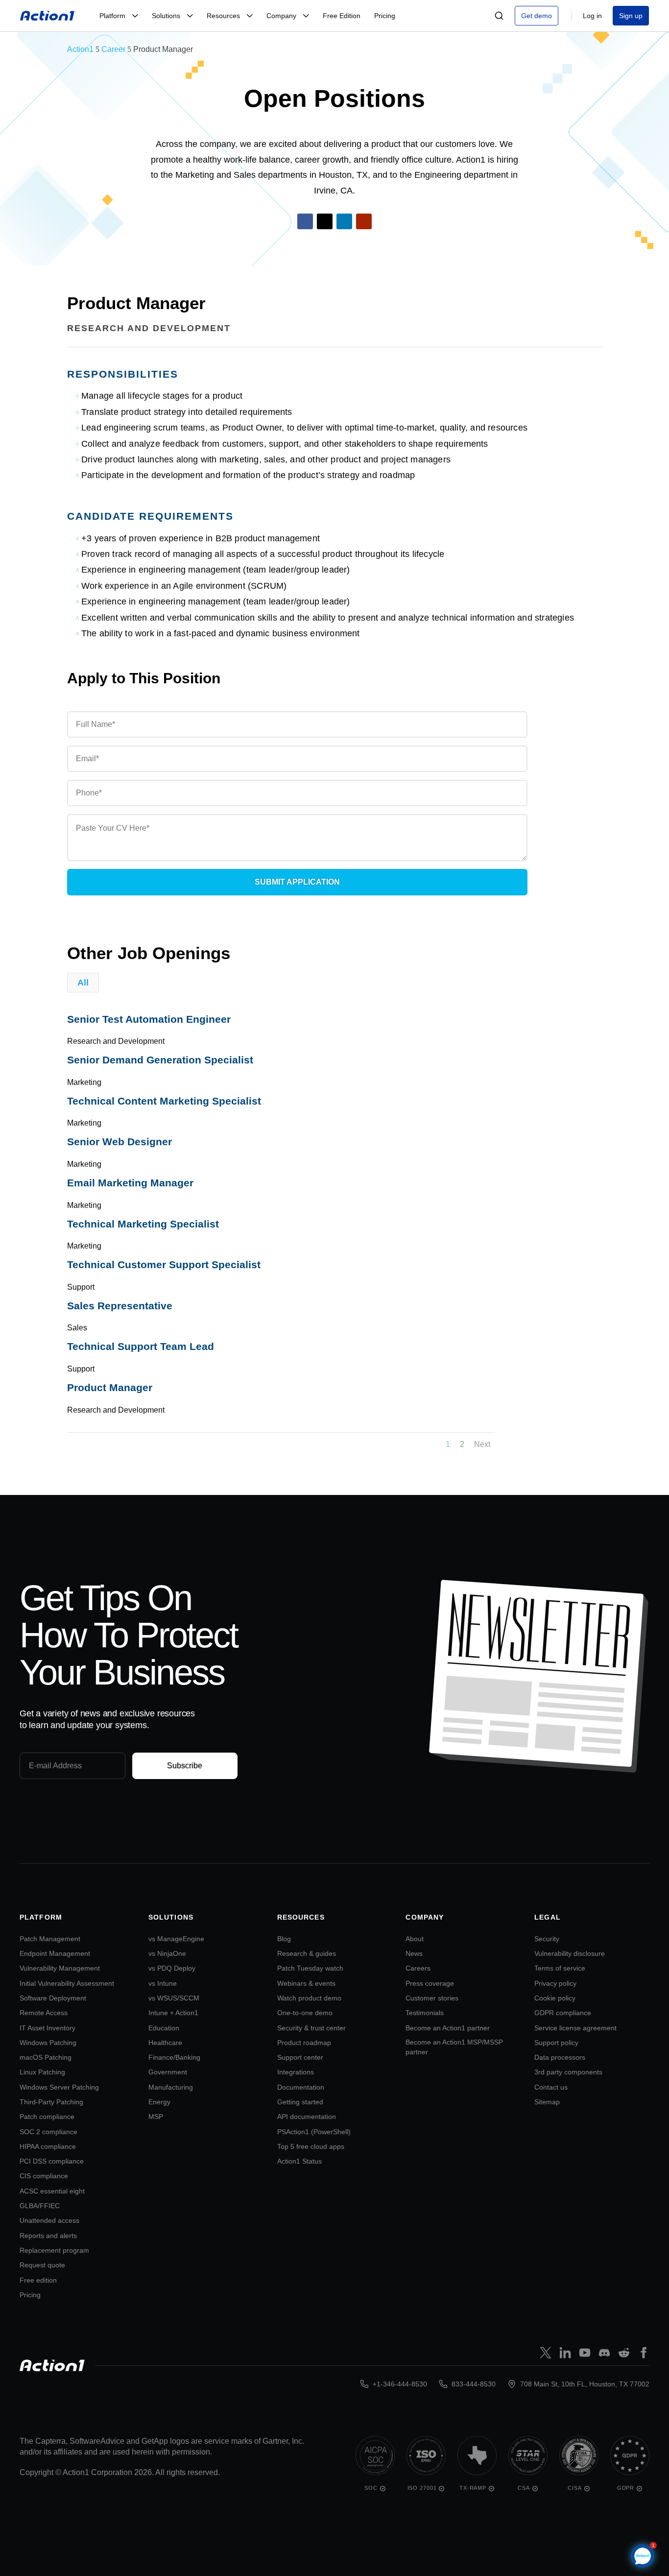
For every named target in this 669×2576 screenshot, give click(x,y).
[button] (305, 221)
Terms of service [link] (560, 1968)
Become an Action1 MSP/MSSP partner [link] (454, 2047)
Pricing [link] (30, 2295)
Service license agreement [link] (575, 2028)
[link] (48, 16)
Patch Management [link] (50, 1939)
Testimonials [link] (425, 2013)
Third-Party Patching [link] (51, 2102)
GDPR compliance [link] (563, 2013)
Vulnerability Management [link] (60, 1968)
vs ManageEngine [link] (176, 1939)
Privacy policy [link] (555, 1983)
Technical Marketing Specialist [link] (143, 1224)
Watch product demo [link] (309, 1998)
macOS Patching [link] (46, 2057)
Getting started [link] (300, 2102)
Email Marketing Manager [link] (130, 1183)
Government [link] (168, 2072)
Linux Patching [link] (42, 2072)
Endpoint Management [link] (55, 1953)
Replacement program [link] (54, 2250)
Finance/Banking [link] (174, 2057)
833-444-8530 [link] (474, 2384)
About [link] (415, 1939)
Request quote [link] (42, 2265)
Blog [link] (284, 1939)
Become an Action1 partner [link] (448, 2028)
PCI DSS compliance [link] (52, 2161)
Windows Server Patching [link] (59, 2087)
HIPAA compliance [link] (48, 2146)
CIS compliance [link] (44, 2176)
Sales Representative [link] (120, 1306)
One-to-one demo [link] (305, 2013)
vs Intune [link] (163, 1983)
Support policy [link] (556, 2043)
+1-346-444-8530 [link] (400, 2384)
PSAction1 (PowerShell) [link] (314, 2132)
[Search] (499, 16)
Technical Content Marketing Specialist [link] (164, 1101)
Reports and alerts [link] (48, 2236)
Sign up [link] (631, 16)
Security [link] (547, 1939)
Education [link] (164, 2028)
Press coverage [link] (430, 1983)
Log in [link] (592, 16)
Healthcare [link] (165, 2043)
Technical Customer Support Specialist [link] (164, 1264)
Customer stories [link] (432, 1998)
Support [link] (81, 1287)
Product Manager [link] (110, 1387)
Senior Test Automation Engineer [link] (149, 1019)
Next (482, 1444)
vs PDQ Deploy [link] (172, 1968)
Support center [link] (300, 2057)
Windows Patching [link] (48, 2043)
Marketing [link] (84, 1082)
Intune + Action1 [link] (173, 2013)
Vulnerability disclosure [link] (570, 1953)
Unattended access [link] (49, 2220)
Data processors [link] (560, 2057)
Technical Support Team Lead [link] (141, 1346)
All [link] (83, 983)
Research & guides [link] (307, 1953)
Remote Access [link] (44, 2013)
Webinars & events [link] (306, 1983)
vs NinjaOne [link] (167, 1953)
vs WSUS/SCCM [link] (174, 1998)
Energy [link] (159, 2102)
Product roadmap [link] (304, 2043)
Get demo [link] (537, 16)
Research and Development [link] (149, 328)
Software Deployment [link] (53, 1998)
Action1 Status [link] (299, 2161)
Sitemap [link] (547, 2102)
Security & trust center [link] (311, 2028)
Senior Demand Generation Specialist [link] (160, 1060)
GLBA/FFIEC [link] (40, 2206)
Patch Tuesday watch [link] (310, 1968)
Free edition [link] (38, 2280)
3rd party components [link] (568, 2072)
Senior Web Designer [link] (119, 1142)
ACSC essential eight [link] (52, 2191)
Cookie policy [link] (555, 1998)
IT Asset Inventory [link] (48, 2028)
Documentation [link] (301, 2087)
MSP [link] (156, 2117)
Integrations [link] (296, 2072)
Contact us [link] (551, 2087)
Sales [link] (77, 1328)
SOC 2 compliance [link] (48, 2132)
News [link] (414, 1953)
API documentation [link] (307, 2117)
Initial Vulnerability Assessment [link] (67, 1983)
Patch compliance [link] (47, 2117)
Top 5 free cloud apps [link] (311, 2146)
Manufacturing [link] (171, 2087)
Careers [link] (418, 1968)
